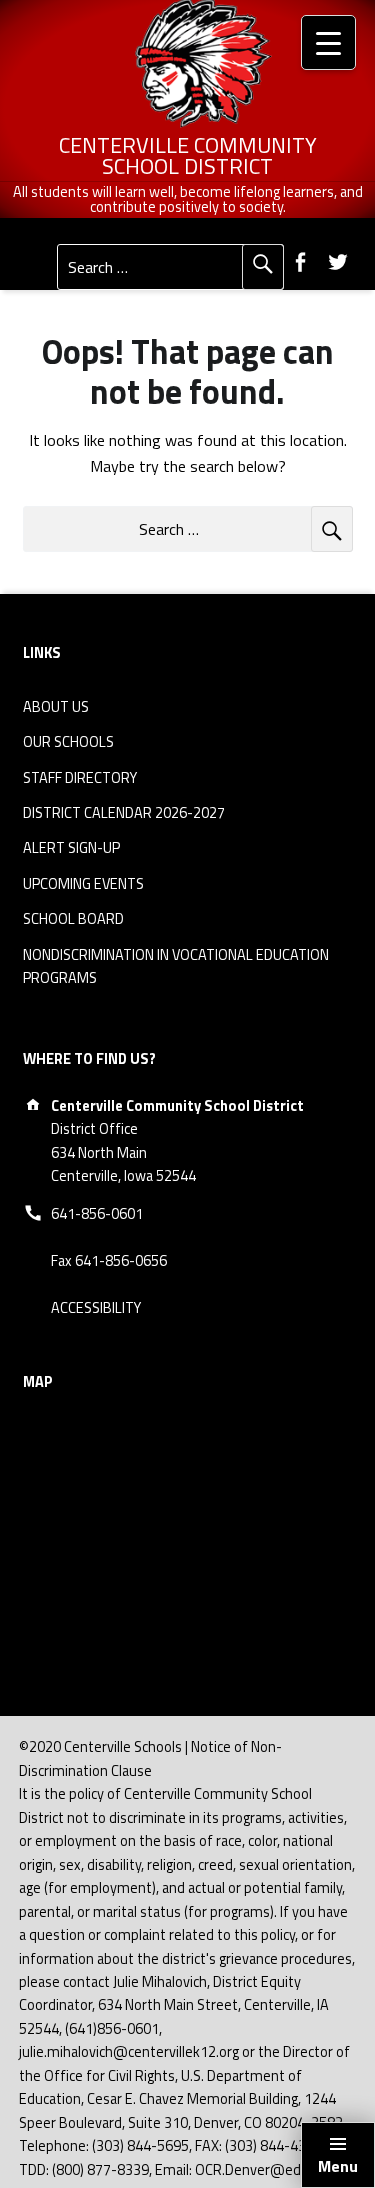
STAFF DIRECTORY (80, 778)
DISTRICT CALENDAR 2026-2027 (124, 813)
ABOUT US (56, 707)
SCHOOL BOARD (73, 919)
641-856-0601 (97, 1214)
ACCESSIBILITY (96, 1308)
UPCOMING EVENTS (83, 884)
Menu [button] (338, 2166)
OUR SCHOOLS (68, 742)
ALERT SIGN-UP (71, 848)
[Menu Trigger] (328, 42)
